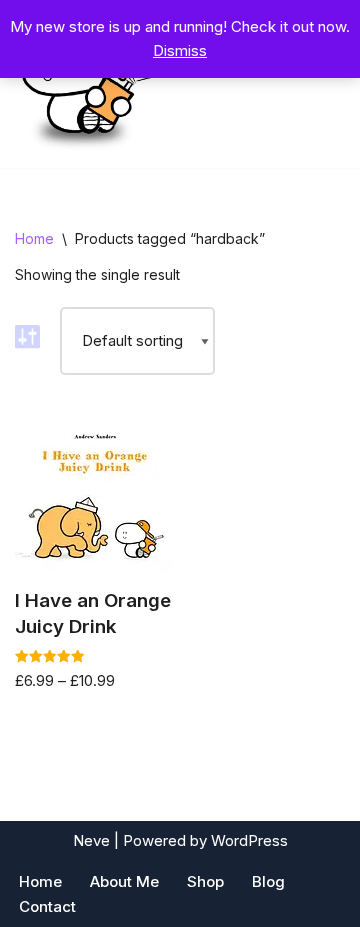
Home (34, 238)
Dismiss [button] (180, 50)
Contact (47, 906)
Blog (268, 881)
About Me (124, 881)
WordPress (249, 840)
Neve (91, 840)
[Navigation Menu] (321, 84)
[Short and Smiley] (85, 84)
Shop (205, 881)
